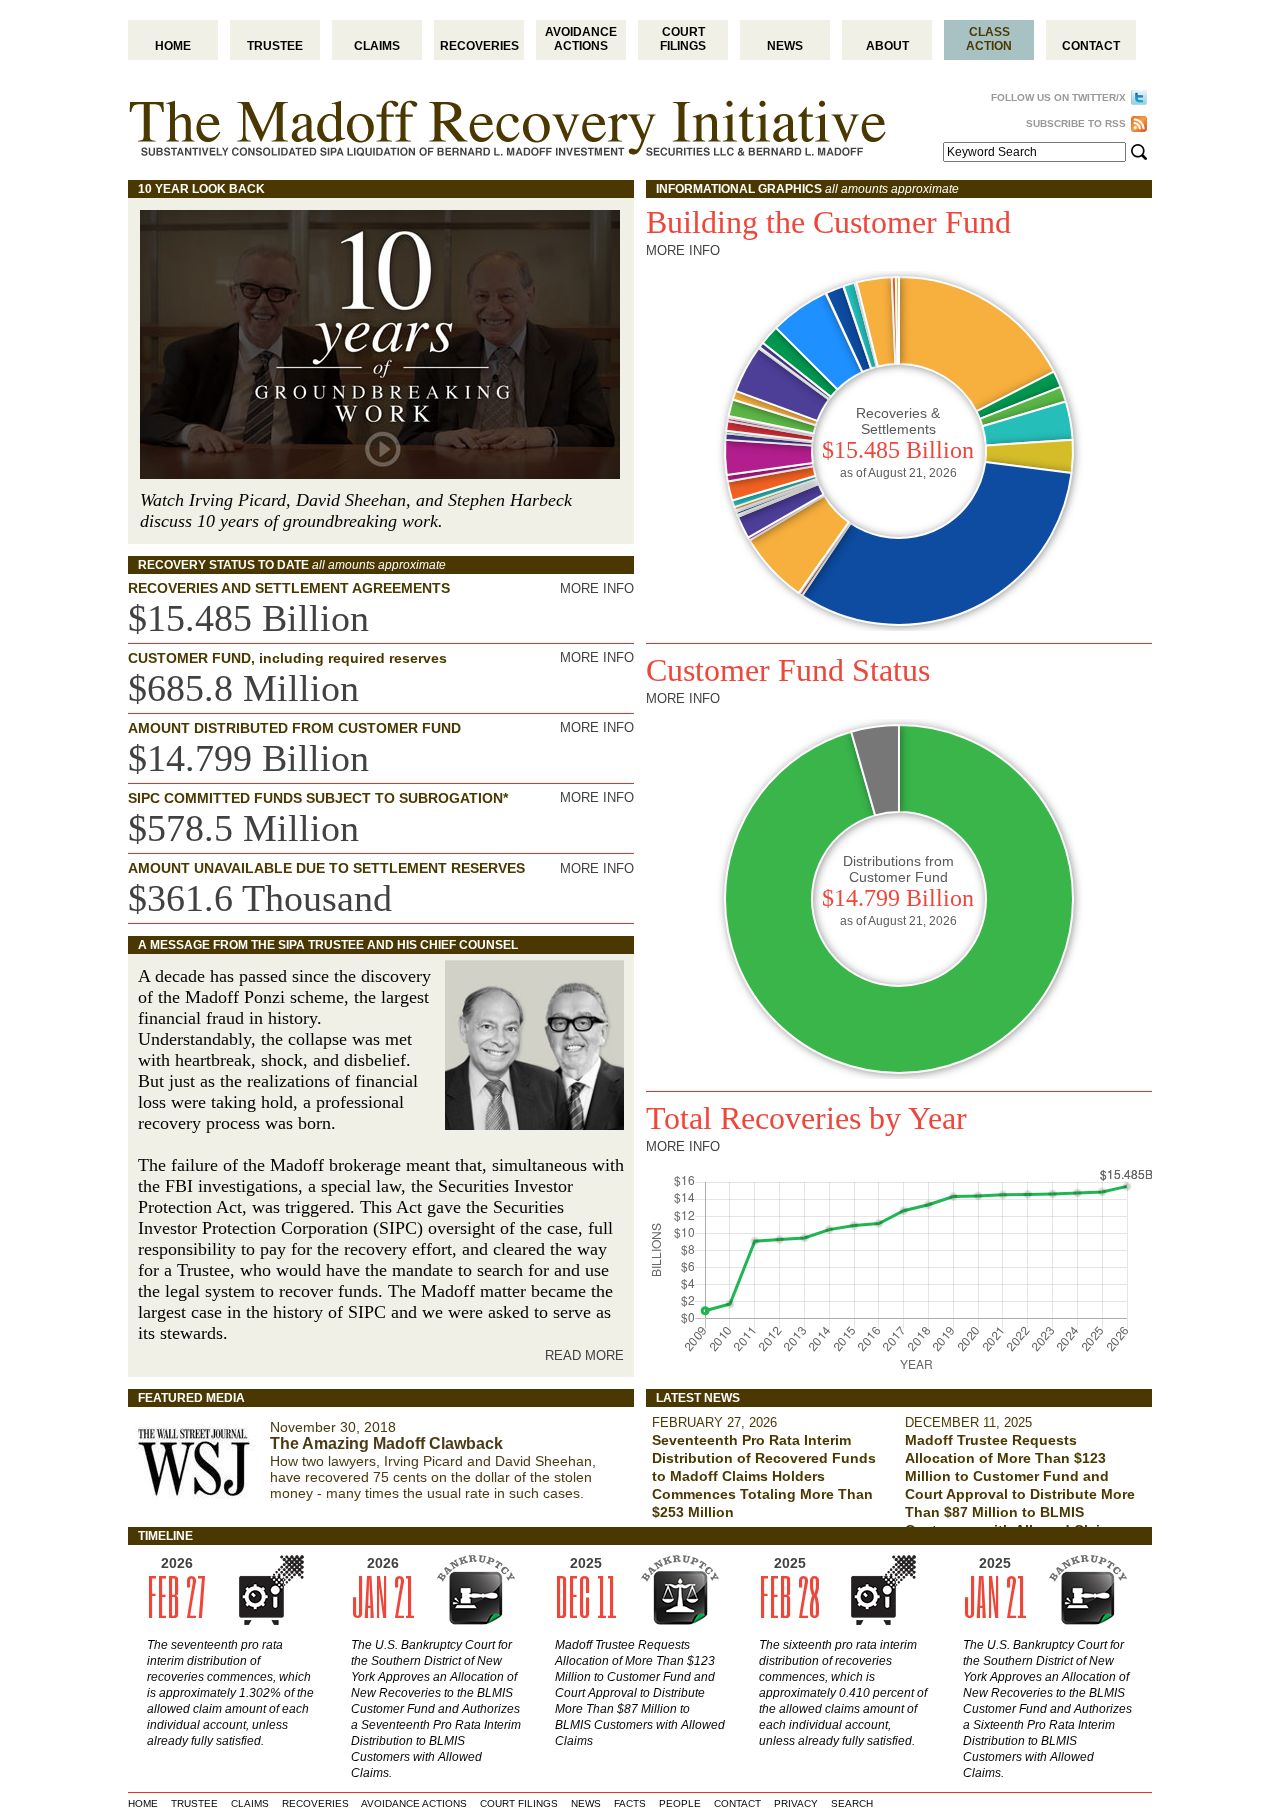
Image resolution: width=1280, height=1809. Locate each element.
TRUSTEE (194, 1803)
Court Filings (683, 39)
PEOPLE (680, 1803)
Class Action (989, 39)
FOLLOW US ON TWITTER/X (1058, 97)
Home (173, 46)
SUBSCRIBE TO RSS (1076, 123)
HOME (143, 1803)
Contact (1091, 46)
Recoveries (479, 46)
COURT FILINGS (519, 1803)
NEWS (586, 1803)
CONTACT (737, 1803)
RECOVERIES (315, 1803)
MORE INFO (597, 588)
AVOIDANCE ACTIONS (414, 1803)
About (887, 46)
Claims (377, 46)
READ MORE (584, 1355)
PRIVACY (796, 1803)
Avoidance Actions (581, 39)
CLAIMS (250, 1803)
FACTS (630, 1803)
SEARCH (852, 1803)
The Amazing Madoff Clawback (386, 1443)
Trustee (275, 46)
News (785, 46)
